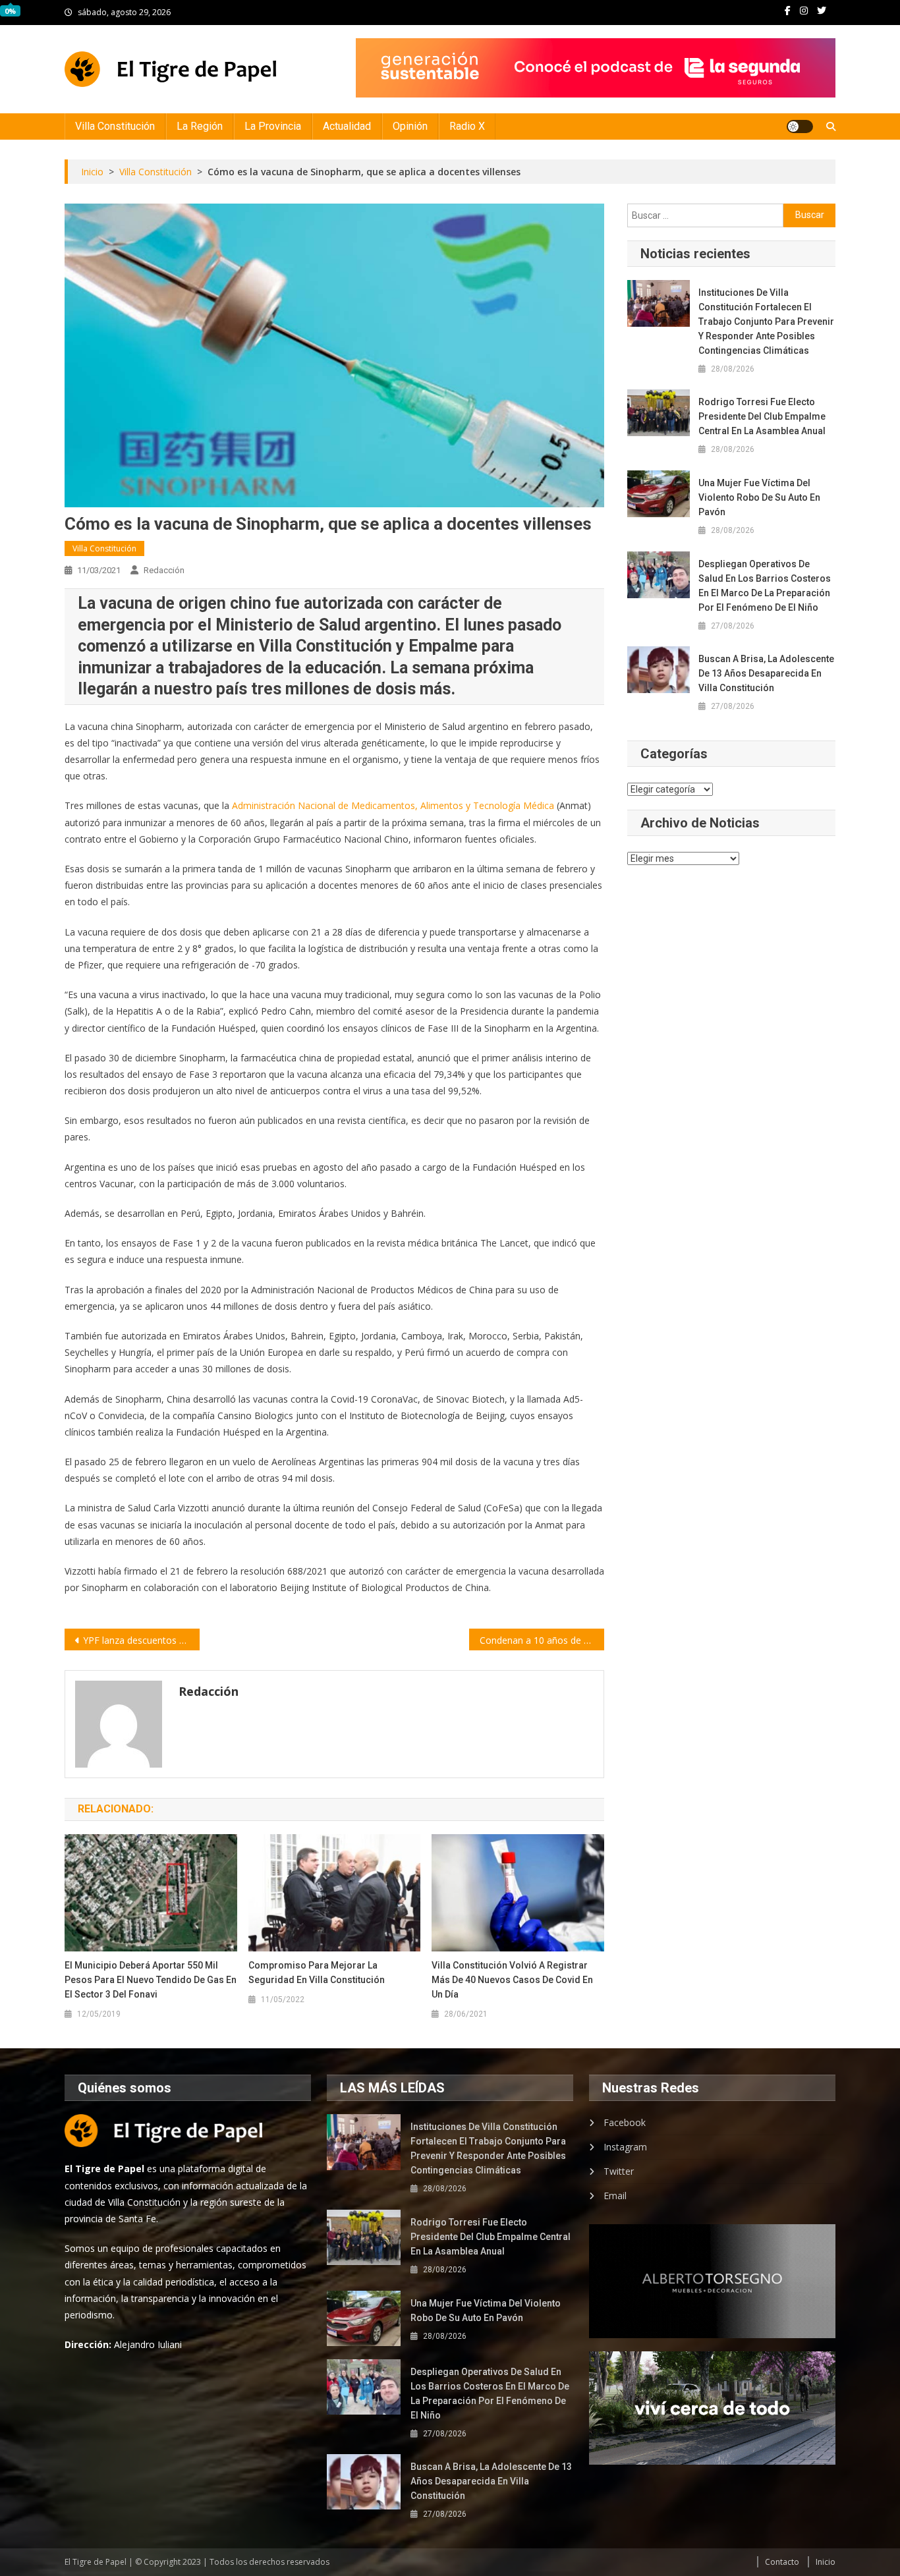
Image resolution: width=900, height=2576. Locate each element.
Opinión (410, 126)
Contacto (782, 2562)
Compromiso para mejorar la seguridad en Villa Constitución (317, 1973)
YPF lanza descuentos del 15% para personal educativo (141, 1640)
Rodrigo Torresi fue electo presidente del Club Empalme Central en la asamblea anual (762, 416)
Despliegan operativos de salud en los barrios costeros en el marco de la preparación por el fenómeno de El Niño (765, 586)
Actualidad (347, 126)
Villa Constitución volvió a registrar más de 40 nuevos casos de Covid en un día (512, 1980)
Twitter (619, 2171)
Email (615, 2196)
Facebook (625, 2122)
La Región (200, 126)
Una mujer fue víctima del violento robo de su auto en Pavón (759, 497)
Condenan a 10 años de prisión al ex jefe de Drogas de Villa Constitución (542, 1640)
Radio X (467, 126)
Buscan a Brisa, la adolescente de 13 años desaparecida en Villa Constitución (766, 673)
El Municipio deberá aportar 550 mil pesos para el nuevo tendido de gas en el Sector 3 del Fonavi (151, 1980)
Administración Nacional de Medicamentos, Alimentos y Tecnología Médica (393, 805)
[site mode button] (800, 126)
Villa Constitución (115, 126)
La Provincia (273, 126)
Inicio (826, 2562)
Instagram (625, 2147)
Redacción (164, 570)
